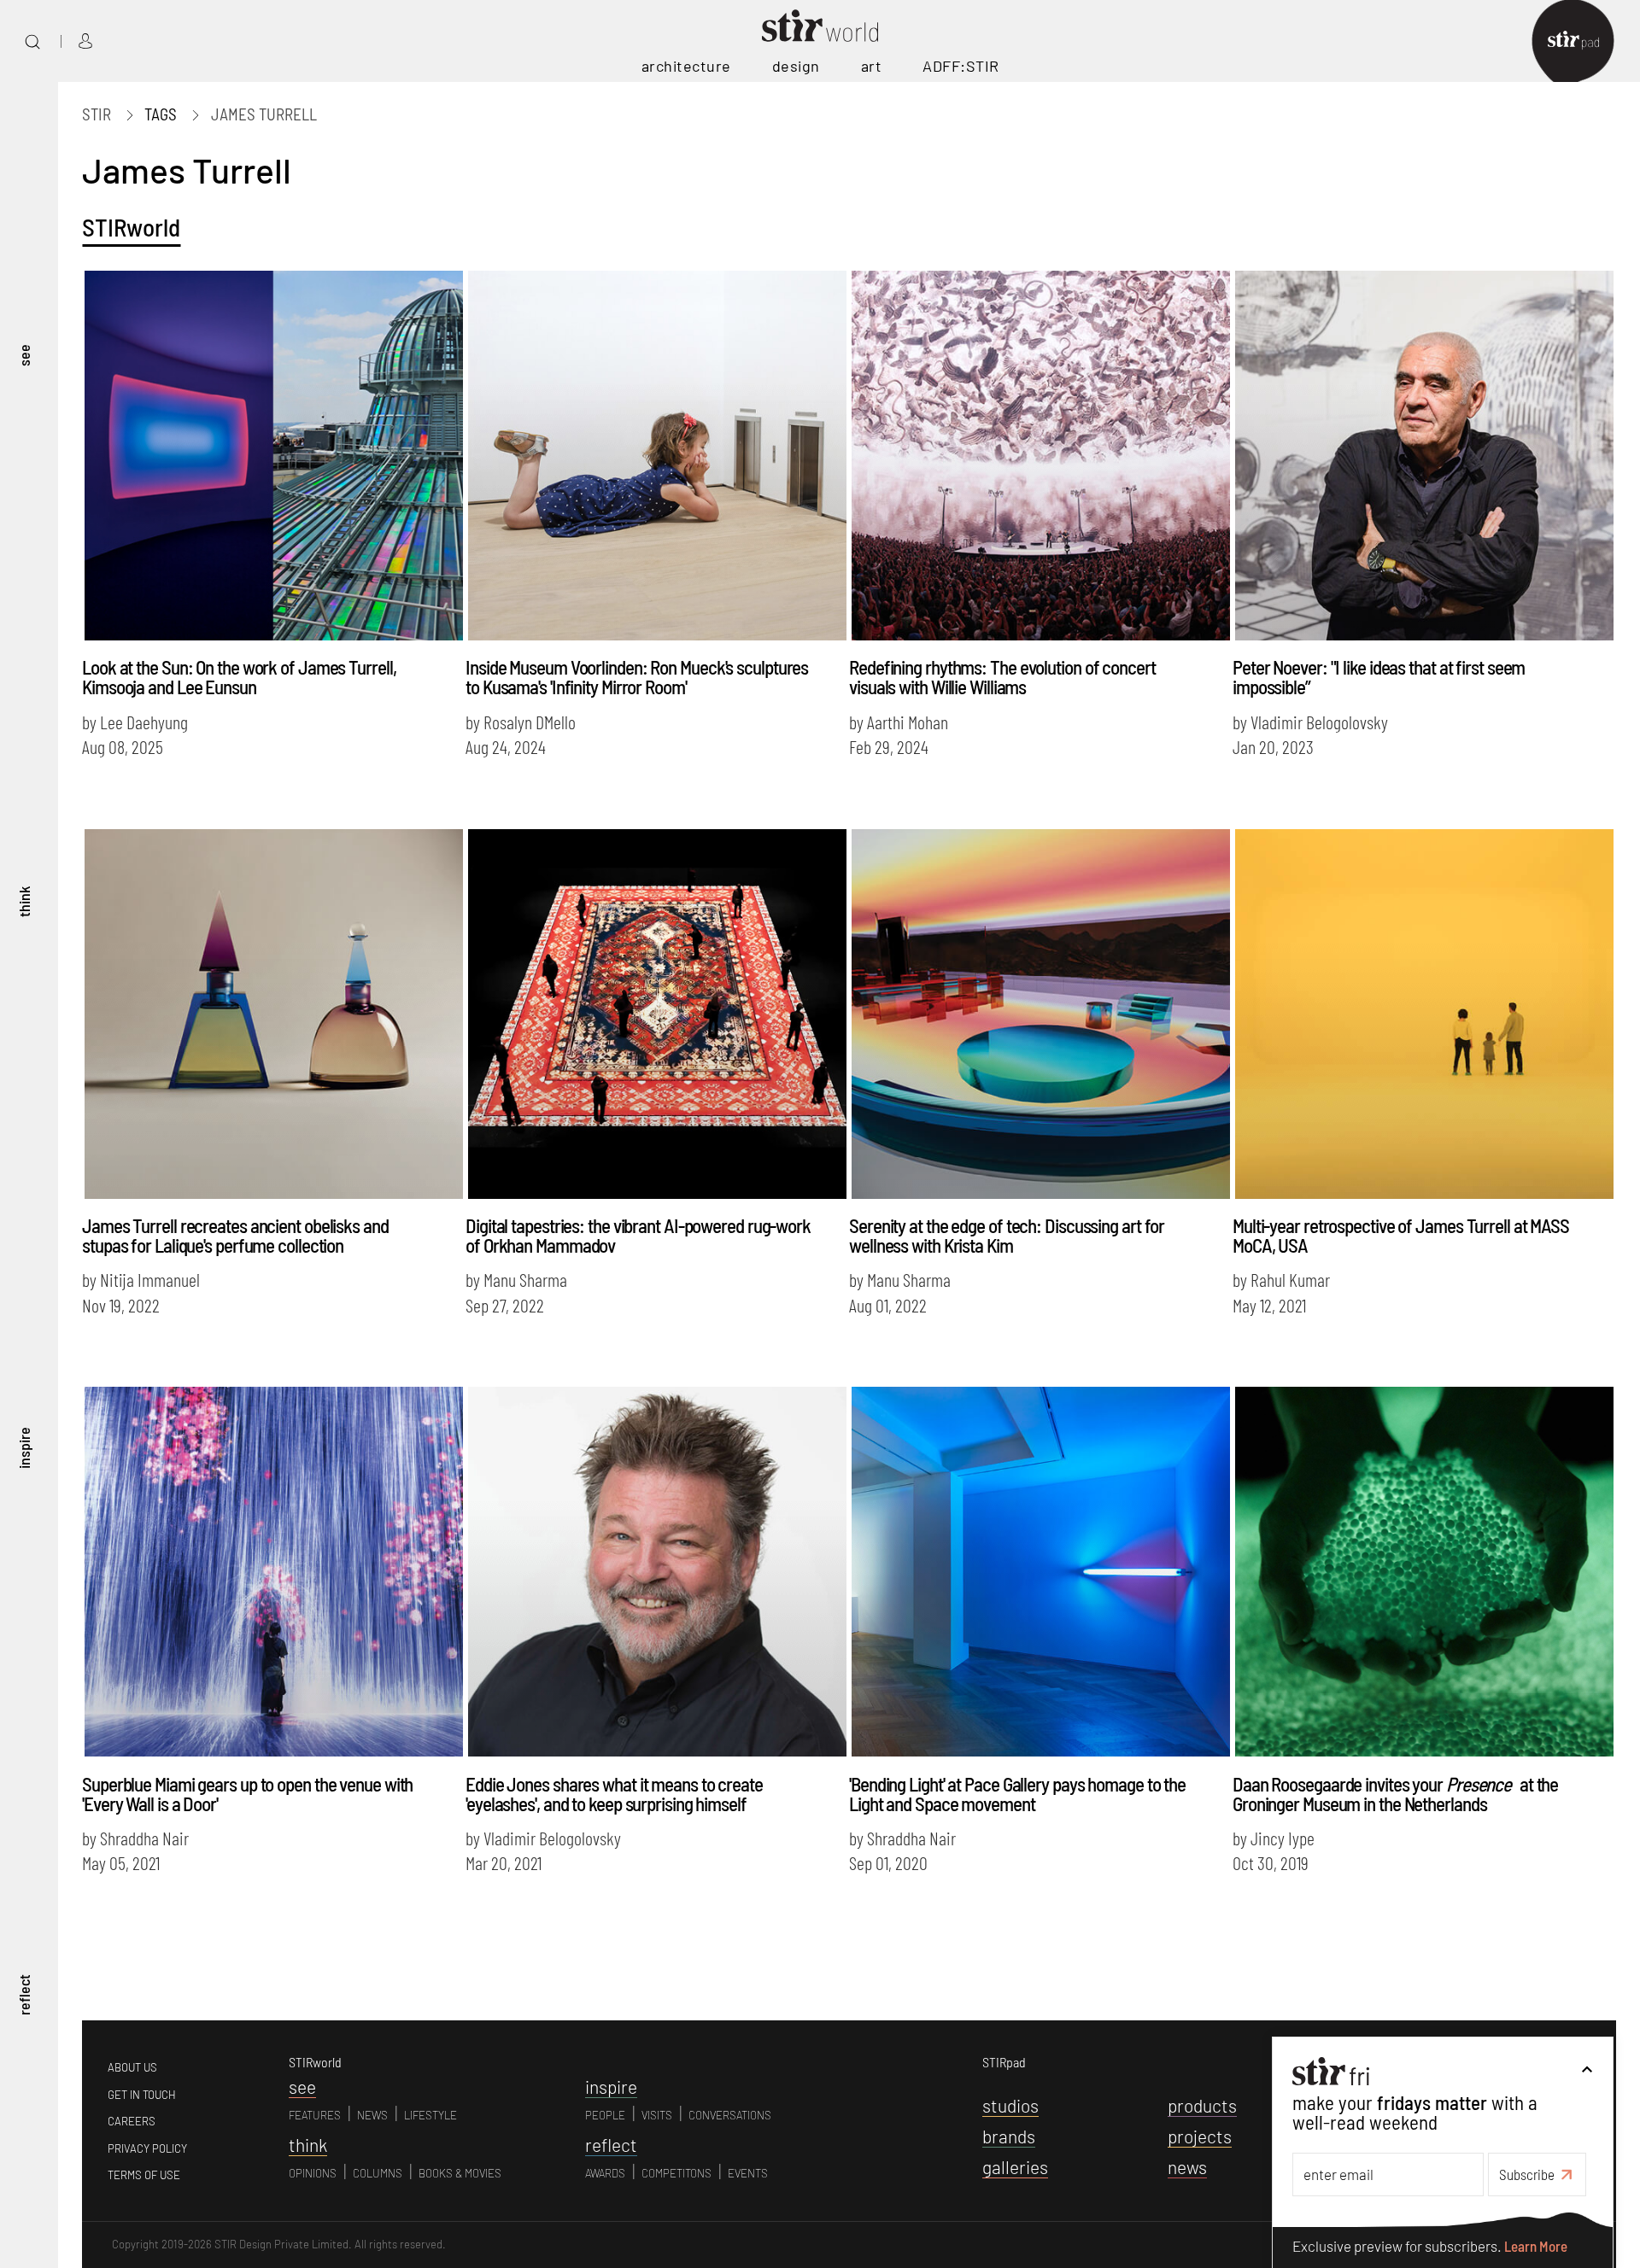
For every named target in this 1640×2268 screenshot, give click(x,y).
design (796, 66)
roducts (1202, 2105)
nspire (611, 2087)
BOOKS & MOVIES (460, 2173)
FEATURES (315, 2115)
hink (308, 2145)
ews (1187, 2167)
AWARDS (605, 2173)
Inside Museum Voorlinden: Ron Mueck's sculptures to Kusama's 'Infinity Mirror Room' (637, 677)
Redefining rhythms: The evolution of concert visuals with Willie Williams (1002, 677)
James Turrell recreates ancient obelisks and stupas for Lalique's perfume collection (235, 1235)
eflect (611, 2145)
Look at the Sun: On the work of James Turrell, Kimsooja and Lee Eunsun (239, 677)
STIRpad (1004, 2062)
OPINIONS (313, 2173)
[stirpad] (1582, 41)
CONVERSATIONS (730, 2115)
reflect (24, 1995)
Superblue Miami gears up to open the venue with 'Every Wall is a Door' (247, 1794)
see (24, 355)
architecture (686, 66)
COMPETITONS (676, 2173)
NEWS (372, 2115)
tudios (1010, 2105)
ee (302, 2087)
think (24, 902)
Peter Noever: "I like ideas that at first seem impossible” (1379, 677)
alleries (1015, 2167)
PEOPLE (605, 2115)
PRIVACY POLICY (147, 2148)
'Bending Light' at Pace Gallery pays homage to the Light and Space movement (1017, 1794)
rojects (1200, 2136)
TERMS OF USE (144, 2175)
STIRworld (131, 227)
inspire (24, 1449)
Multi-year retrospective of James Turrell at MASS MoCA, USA (1401, 1235)
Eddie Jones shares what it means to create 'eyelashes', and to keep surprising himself (614, 1794)
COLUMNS (378, 2173)
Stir (97, 114)
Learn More (1536, 2247)
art (872, 66)
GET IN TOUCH (142, 2095)
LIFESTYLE (430, 2115)
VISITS (657, 2115)
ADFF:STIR (961, 66)
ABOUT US (132, 2067)
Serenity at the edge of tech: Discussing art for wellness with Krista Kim (1007, 1235)
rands (1009, 2136)
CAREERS (132, 2121)
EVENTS (748, 2173)
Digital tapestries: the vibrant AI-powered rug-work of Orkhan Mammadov (638, 1235)
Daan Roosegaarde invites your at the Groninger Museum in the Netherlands (1395, 1794)
